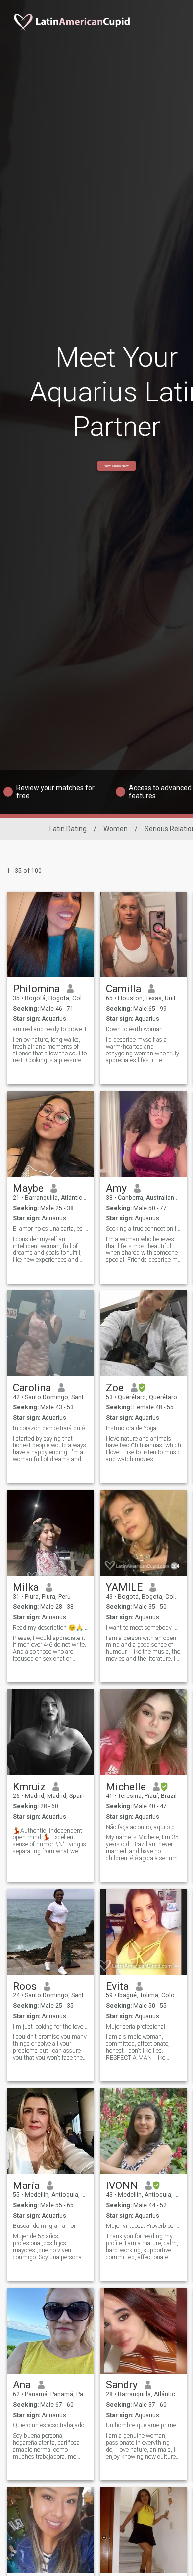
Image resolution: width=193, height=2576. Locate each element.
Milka (26, 1587)
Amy (116, 1188)
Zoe (115, 1388)
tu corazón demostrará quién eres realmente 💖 (51, 1428)
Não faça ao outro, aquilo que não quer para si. (144, 1827)
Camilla (123, 989)
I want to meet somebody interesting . (144, 1628)
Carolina (32, 1388)
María (26, 2186)
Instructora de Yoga (131, 1428)
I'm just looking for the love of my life (51, 2027)
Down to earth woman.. (136, 1029)
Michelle (126, 1787)
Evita (117, 1986)
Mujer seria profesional (136, 2027)
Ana (22, 2385)
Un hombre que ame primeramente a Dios (144, 2425)
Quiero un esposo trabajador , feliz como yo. (51, 2425)
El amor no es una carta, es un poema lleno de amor (51, 1229)
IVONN (122, 2186)
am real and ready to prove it (50, 1029)
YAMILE (124, 1587)
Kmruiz (29, 1787)
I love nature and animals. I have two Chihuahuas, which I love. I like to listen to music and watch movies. (144, 1449)
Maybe (28, 1188)
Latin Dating (68, 829)
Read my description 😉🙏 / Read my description (51, 1628)
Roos (25, 1986)
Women (116, 829)
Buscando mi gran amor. (45, 2226)
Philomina (36, 989)
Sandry (122, 2385)
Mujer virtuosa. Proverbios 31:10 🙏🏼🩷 (144, 2226)
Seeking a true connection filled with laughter (144, 1229)
